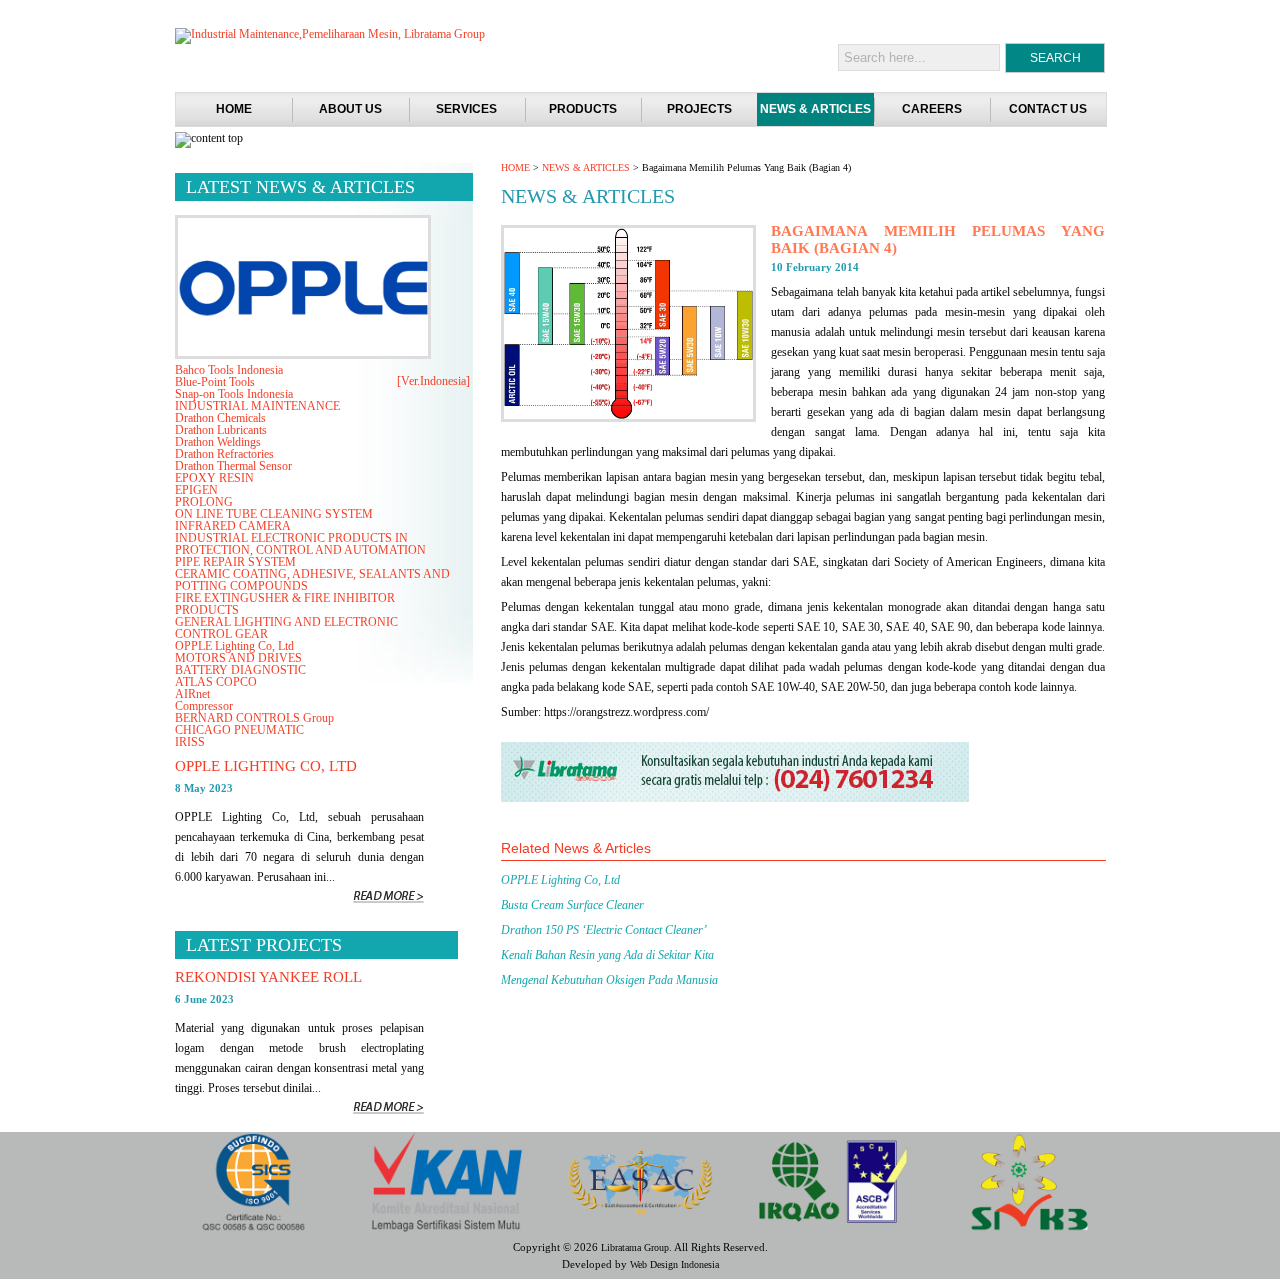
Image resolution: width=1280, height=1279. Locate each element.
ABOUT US (350, 109)
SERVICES (466, 109)
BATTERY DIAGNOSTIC (240, 670)
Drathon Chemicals (220, 418)
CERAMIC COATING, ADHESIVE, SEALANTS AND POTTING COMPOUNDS (312, 580)
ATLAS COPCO (216, 682)
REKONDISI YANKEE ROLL (268, 977)
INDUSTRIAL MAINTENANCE (257, 406)
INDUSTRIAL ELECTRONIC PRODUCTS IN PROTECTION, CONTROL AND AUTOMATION (300, 544)
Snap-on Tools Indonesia (234, 394)
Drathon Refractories (224, 454)
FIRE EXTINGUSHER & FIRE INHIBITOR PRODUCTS (285, 604)
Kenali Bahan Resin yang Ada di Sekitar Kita (607, 955)
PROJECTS (699, 109)
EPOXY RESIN (214, 478)
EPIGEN (196, 490)
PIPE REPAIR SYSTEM (235, 562)
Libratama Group (635, 1247)
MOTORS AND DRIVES (238, 658)
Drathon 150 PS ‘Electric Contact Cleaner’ (604, 930)
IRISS (190, 742)
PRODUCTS (583, 109)
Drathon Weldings (218, 442)
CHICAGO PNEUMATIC (239, 730)
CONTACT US (1048, 109)
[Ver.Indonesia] (433, 381)
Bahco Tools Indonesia (229, 370)
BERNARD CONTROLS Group (254, 718)
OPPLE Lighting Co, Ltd (560, 880)
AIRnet (192, 694)
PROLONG (204, 502)
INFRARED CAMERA (233, 526)
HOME (515, 167)
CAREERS (932, 109)
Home (234, 109)
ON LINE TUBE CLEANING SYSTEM (274, 514)
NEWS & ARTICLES (815, 109)
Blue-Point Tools (215, 382)
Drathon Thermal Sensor (233, 466)
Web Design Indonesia (674, 1264)
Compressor (204, 706)
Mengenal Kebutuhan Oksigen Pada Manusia (609, 980)
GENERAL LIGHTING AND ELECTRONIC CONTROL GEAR (286, 628)
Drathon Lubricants (221, 430)
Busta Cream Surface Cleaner (572, 905)
